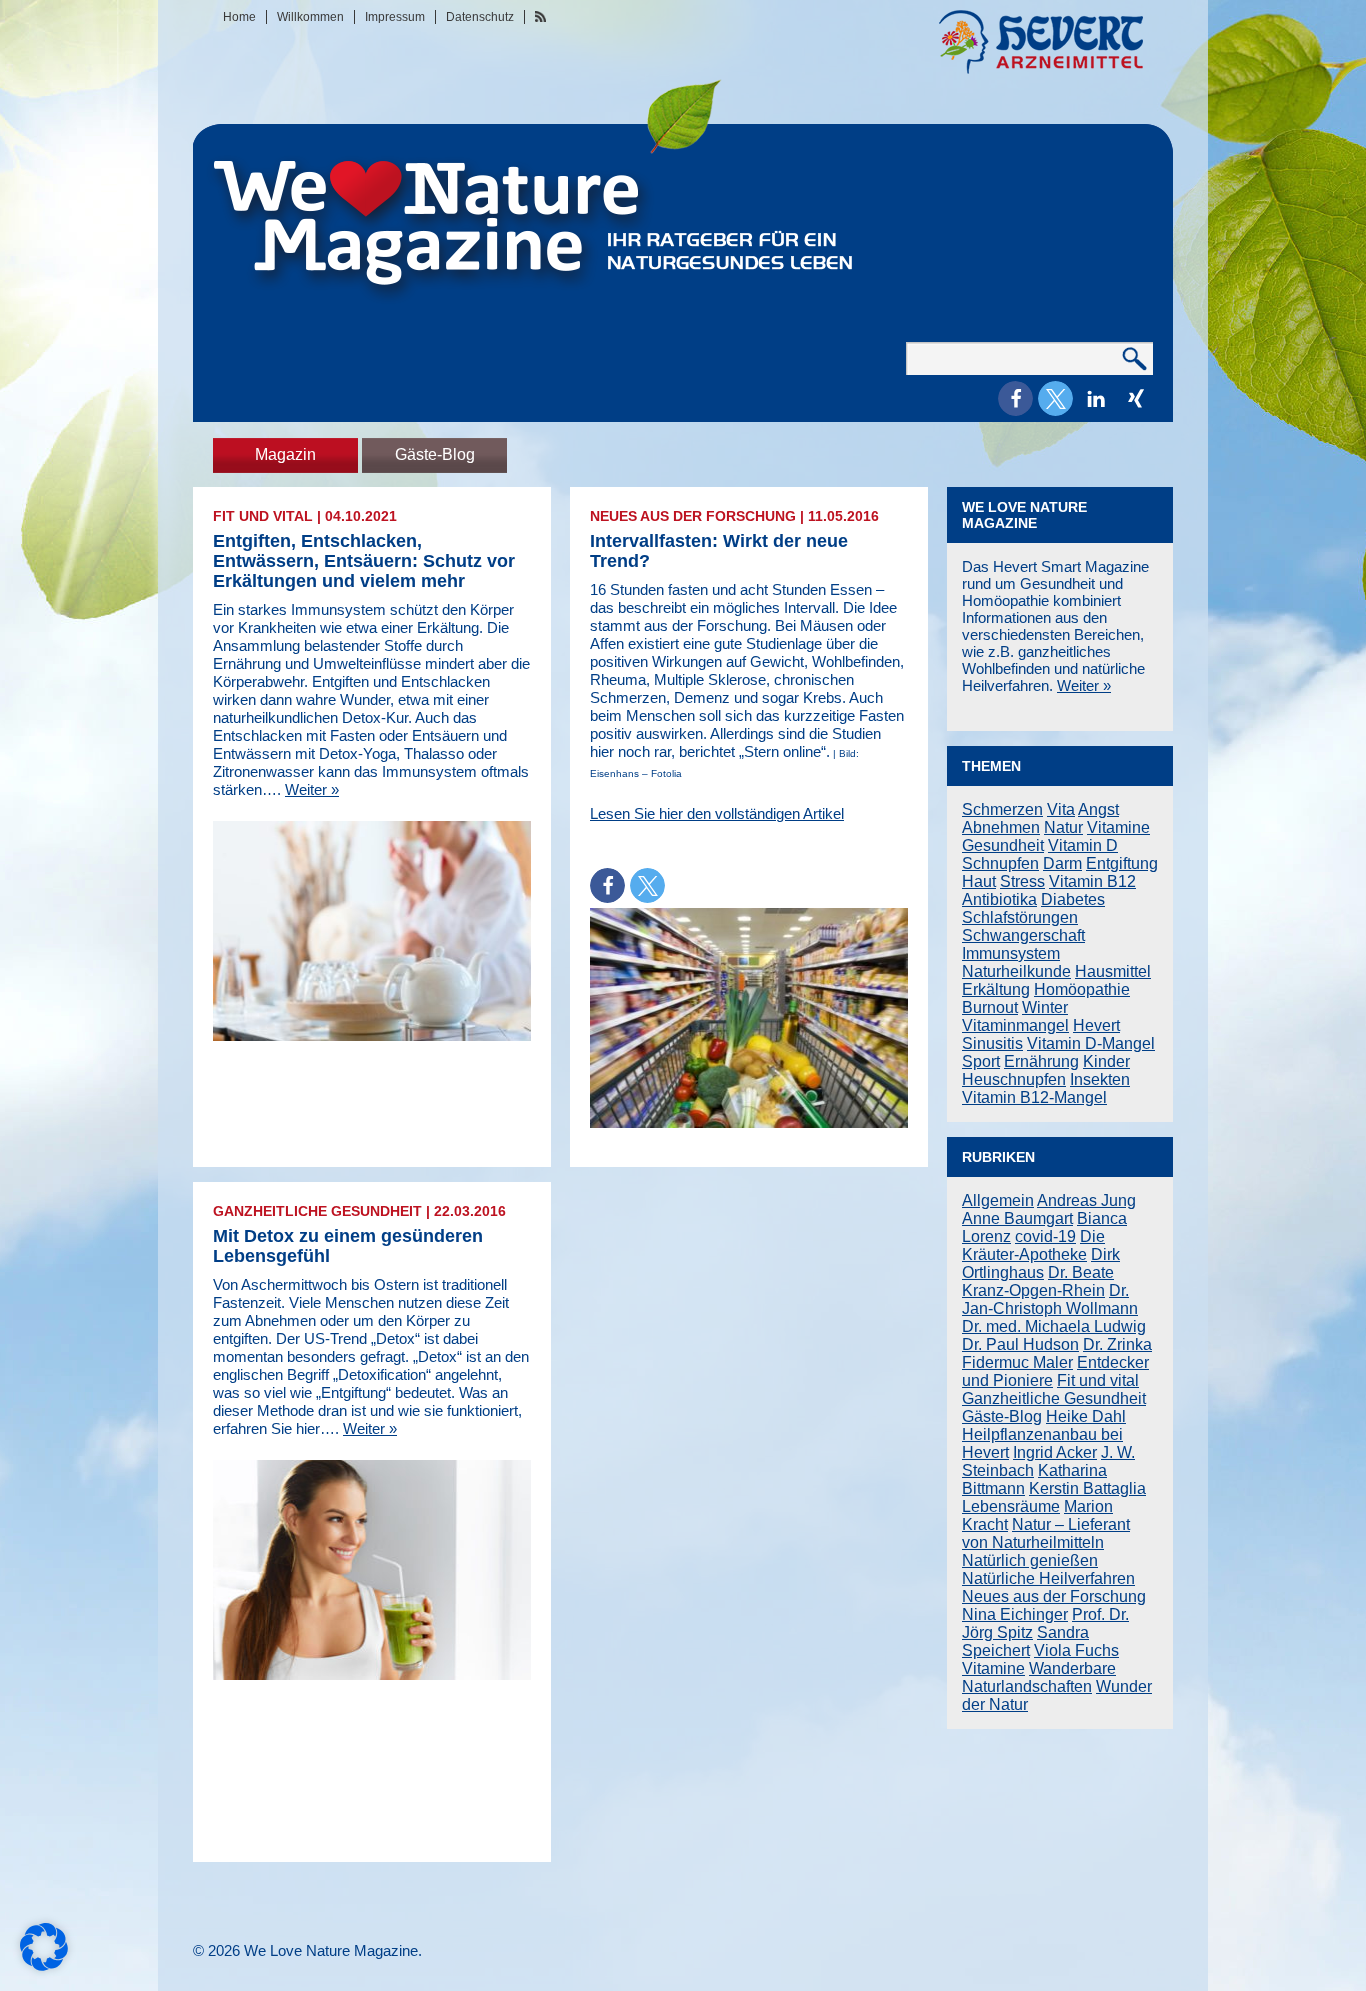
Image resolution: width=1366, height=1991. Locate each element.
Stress (1022, 881)
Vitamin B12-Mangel (1034, 1097)
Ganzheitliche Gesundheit (317, 1211)
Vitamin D (1083, 845)
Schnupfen (1000, 863)
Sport (981, 1061)
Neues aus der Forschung (693, 516)
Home (239, 17)
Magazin (285, 454)
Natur (1063, 827)
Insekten (1100, 1079)
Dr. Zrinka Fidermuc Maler (1057, 1353)
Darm (1062, 863)
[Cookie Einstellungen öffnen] (44, 1965)
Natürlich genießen (1030, 1560)
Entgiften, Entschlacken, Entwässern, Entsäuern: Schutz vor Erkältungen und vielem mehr (364, 561)
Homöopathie (1082, 989)
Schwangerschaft (1023, 935)
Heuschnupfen (1014, 1079)
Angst (1098, 809)
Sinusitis (992, 1043)
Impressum (395, 17)
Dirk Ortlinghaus (1041, 1263)
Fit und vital (263, 516)
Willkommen (310, 17)
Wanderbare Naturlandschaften (1039, 1677)
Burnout (990, 1007)
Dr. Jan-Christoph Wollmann (1050, 1299)
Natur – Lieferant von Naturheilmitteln (1046, 1533)
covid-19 (1045, 1236)
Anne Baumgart (1017, 1218)
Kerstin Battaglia (1087, 1488)
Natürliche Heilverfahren (1048, 1578)
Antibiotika (999, 899)
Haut (979, 881)
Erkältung (996, 989)
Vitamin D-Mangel (1091, 1043)
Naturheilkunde (1016, 971)
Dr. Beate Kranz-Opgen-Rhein (1038, 1281)
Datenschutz (480, 17)
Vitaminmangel (1015, 1025)
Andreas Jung (1086, 1200)
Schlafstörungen (1020, 917)
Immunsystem (1011, 953)
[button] (1015, 398)
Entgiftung (1122, 863)
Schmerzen (1002, 809)
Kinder (1106, 1061)
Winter (1045, 1007)
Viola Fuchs (1076, 1650)
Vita (1061, 809)
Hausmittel (1113, 971)
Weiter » (312, 789)
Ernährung (1041, 1061)
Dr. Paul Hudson (1020, 1344)
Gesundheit (1003, 845)
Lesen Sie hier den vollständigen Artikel (717, 813)
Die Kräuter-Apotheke (1033, 1245)
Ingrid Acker (1055, 1452)
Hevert (1096, 1025)
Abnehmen (1001, 827)
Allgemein (998, 1200)
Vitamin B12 (1092, 881)
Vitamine (1118, 827)
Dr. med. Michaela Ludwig (1054, 1326)
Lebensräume (1011, 1506)
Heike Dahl (1086, 1416)
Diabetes (1073, 899)
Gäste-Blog (435, 454)
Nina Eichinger (1015, 1614)
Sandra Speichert (1025, 1641)
